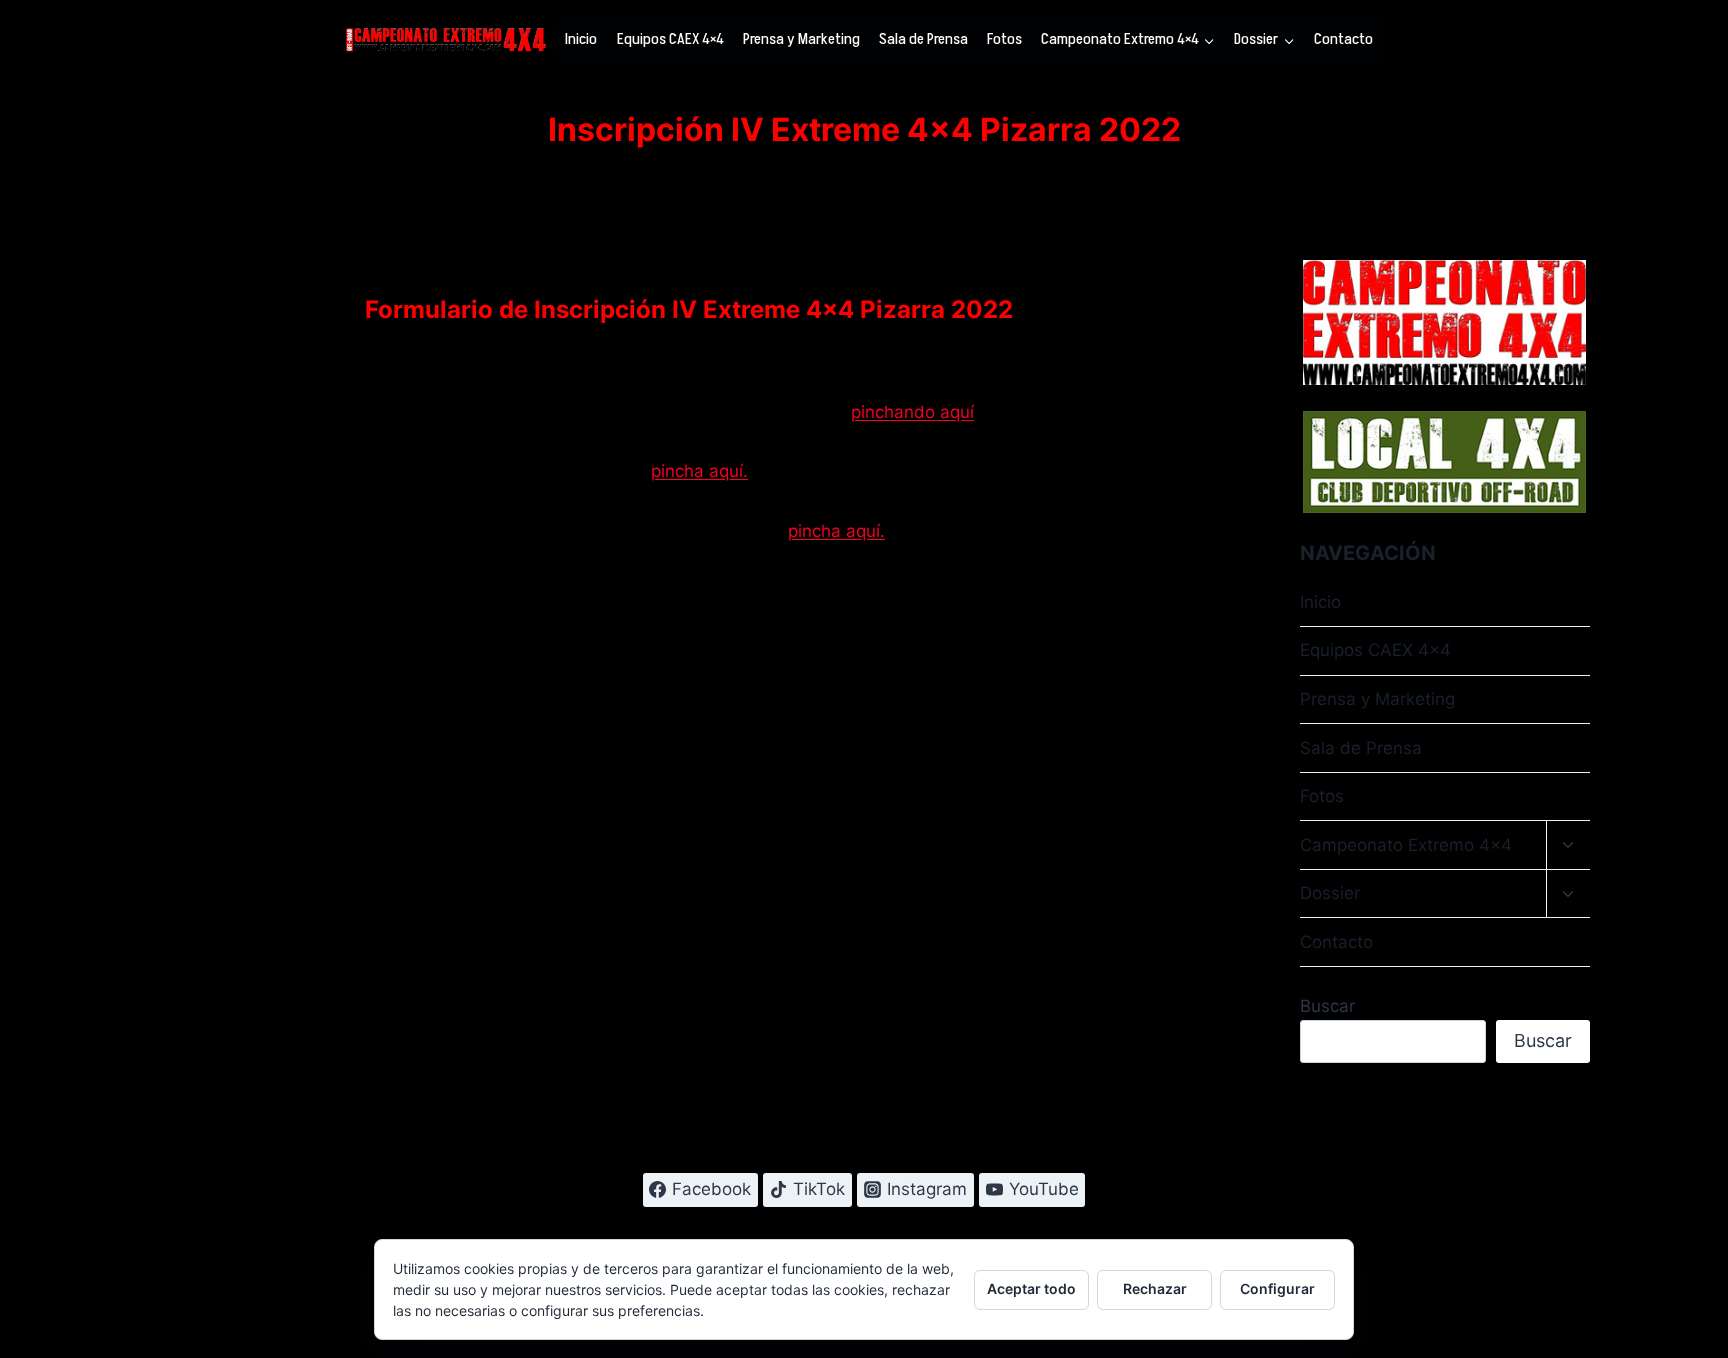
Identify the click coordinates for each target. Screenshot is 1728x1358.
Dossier (1330, 893)
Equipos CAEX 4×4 (670, 39)
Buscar (1327, 1006)
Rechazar (1155, 1288)
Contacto (1343, 39)
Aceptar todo (1031, 1288)
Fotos (1004, 39)
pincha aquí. (699, 471)
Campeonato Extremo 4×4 (1406, 845)
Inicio (581, 39)
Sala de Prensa (923, 39)
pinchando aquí (912, 412)
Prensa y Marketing (801, 39)
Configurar (1277, 1288)
